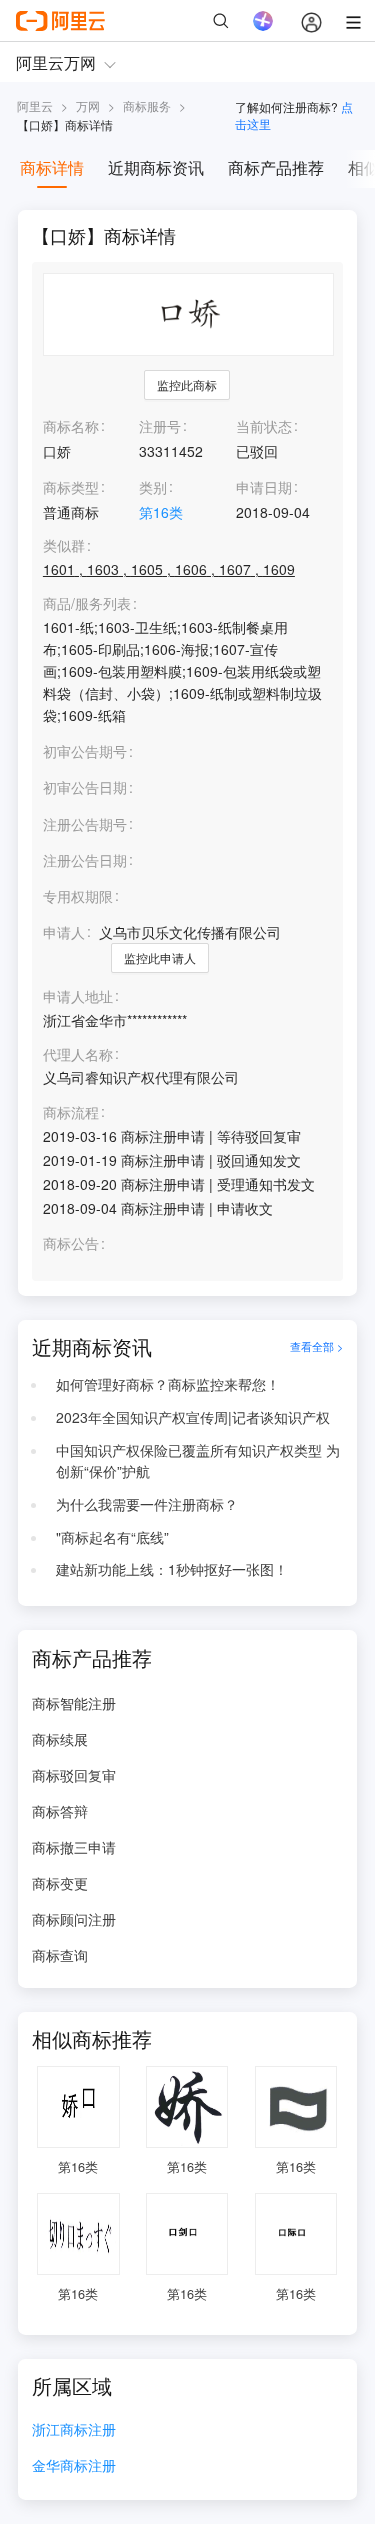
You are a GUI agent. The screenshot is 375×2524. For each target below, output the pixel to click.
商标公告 (71, 1243)
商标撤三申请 (74, 1847)
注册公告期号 (85, 824)
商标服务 (147, 105)
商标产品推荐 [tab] (276, 167)
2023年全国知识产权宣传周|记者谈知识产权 (193, 1417)
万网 (88, 105)
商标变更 (60, 1883)
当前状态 (264, 426)
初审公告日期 (85, 787)
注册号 (160, 426)
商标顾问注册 (74, 1919)
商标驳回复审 (74, 1775)
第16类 (161, 512)
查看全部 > (316, 1347)
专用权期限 (78, 896)
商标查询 (60, 1955)
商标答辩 (60, 1811)
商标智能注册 (74, 1703)
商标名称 (71, 426)
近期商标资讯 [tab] (156, 167)
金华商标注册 (74, 2466)
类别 (153, 487)
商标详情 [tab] (52, 167)
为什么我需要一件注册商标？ (147, 1504)
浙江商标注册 (74, 2430)
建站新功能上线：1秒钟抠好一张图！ (172, 1569)
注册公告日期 (85, 860)
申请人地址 (78, 996)
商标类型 (71, 487)
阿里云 (35, 105)
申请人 (64, 932)
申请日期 (264, 487)
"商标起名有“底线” (112, 1537)
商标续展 (60, 1739)
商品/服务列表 (87, 603)
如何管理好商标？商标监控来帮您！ (168, 1384)
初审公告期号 (85, 751)
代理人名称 (78, 1054)
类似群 (64, 545)
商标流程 (71, 1112)
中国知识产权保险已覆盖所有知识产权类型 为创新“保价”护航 (198, 1461)
